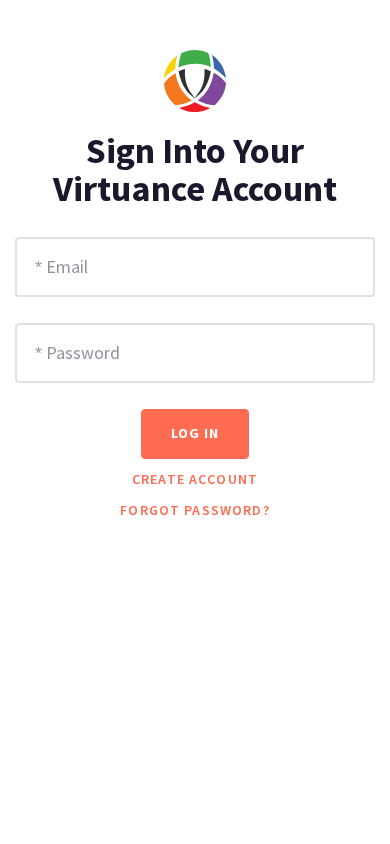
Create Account (195, 479)
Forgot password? (195, 510)
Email (67, 266)
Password (83, 352)
